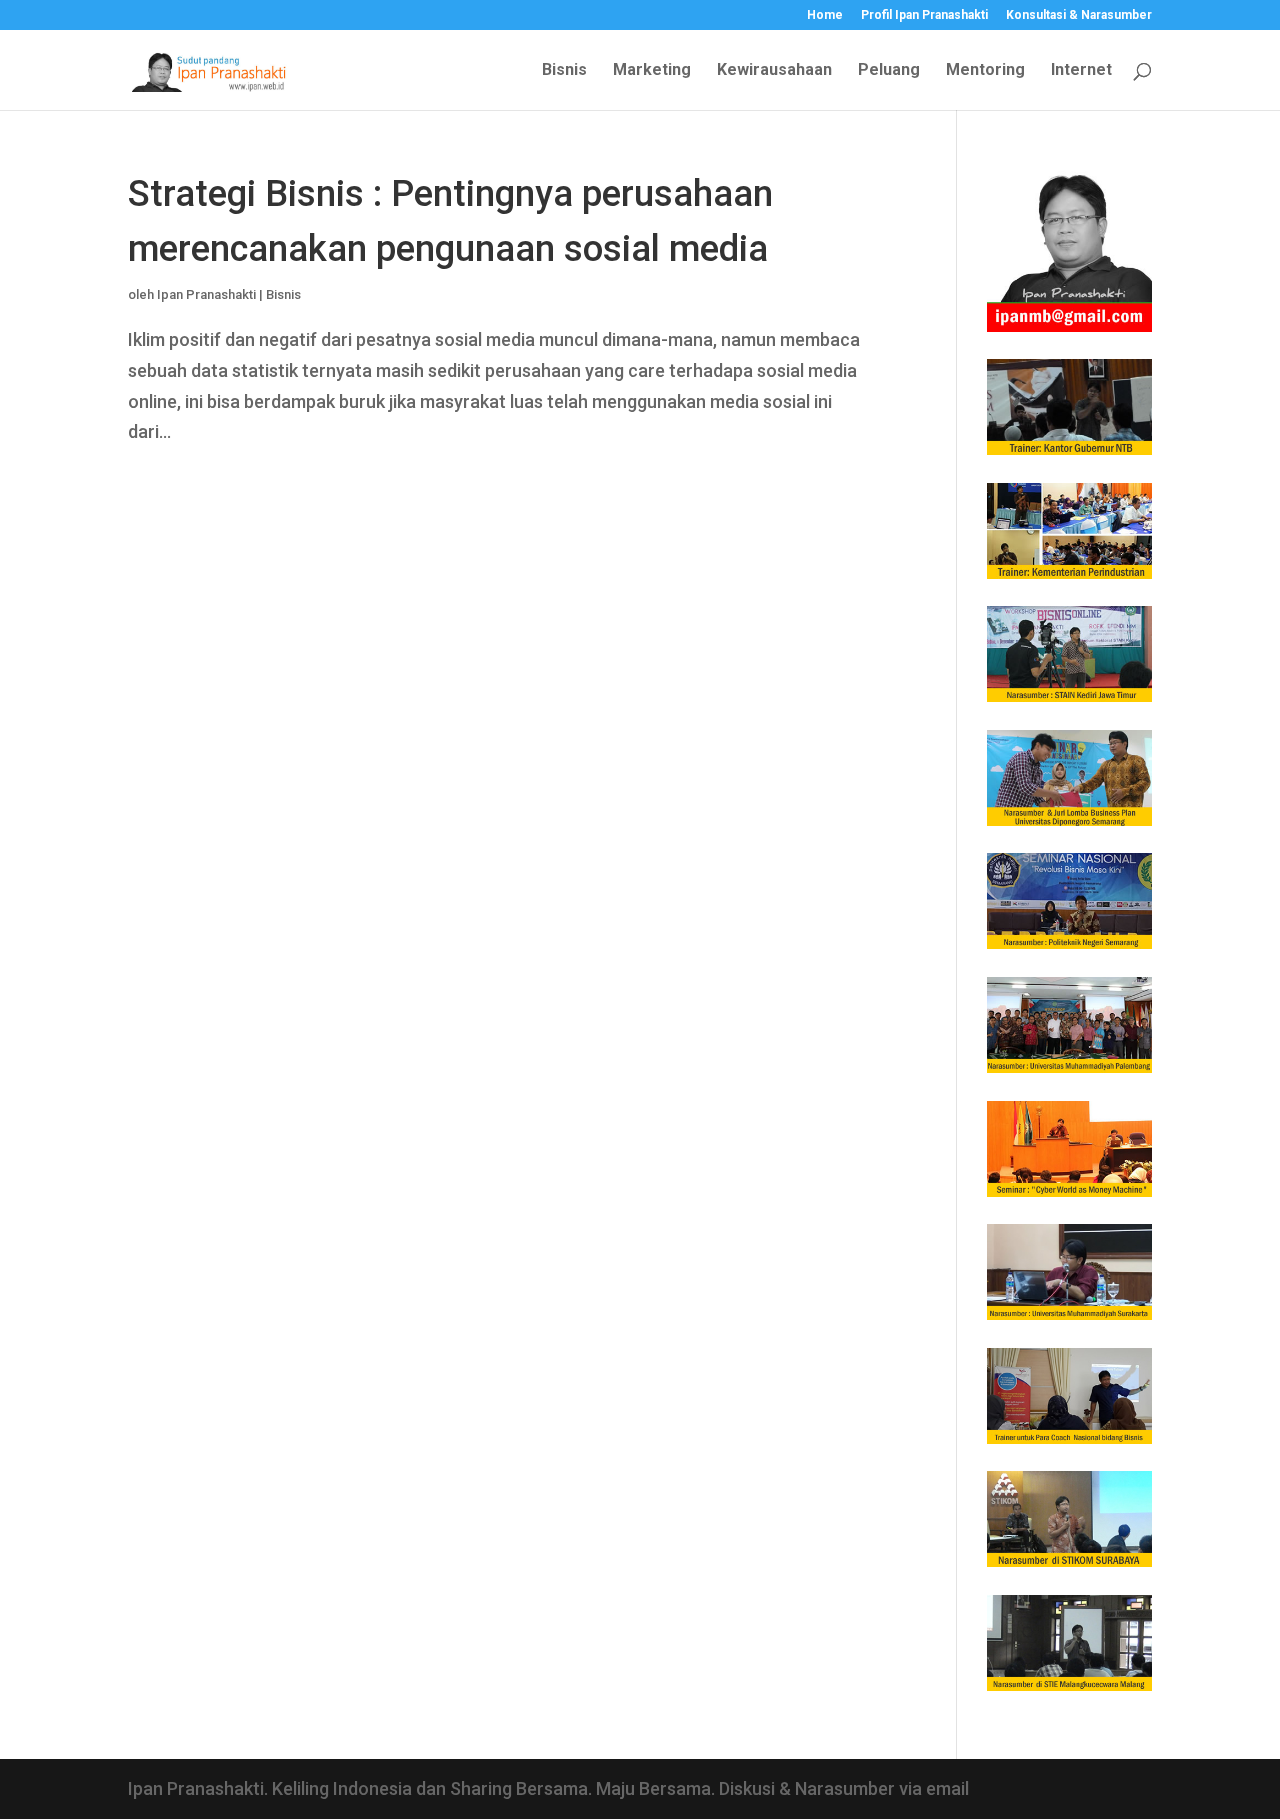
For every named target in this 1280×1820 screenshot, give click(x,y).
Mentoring (985, 71)
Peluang (889, 71)
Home (825, 15)
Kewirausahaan (774, 71)
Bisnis (564, 71)
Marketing (652, 71)
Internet (1081, 71)
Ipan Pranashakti (206, 294)
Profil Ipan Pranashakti (924, 15)
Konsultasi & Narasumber (1079, 15)
